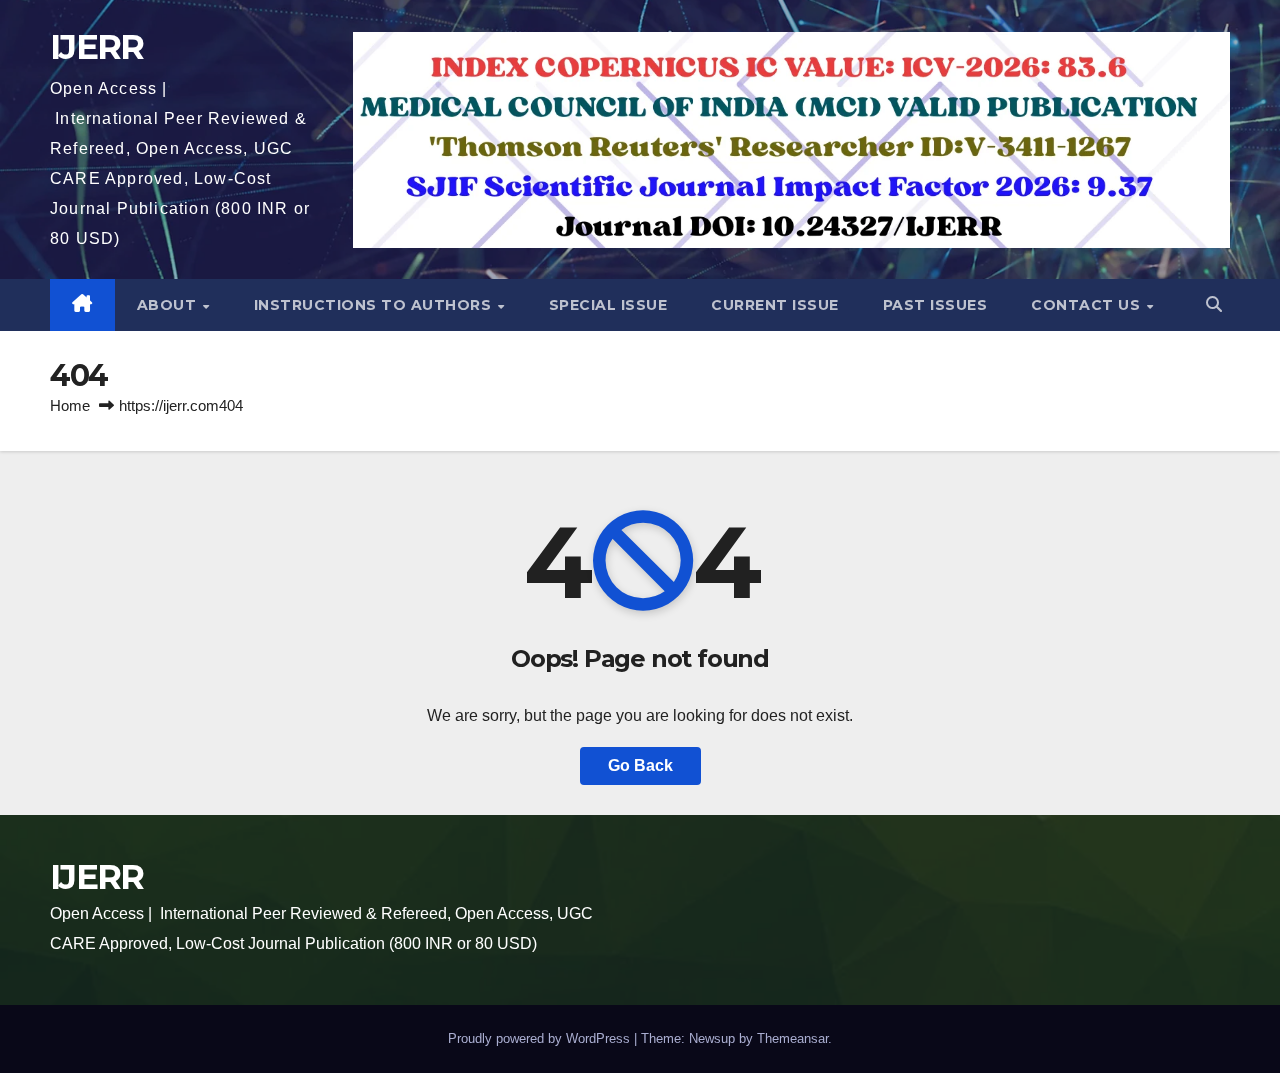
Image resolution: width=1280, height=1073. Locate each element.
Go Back (640, 765)
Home (70, 405)
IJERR (97, 47)
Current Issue (775, 305)
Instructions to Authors (375, 305)
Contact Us (1088, 305)
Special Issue (608, 305)
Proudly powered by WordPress (541, 1038)
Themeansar (792, 1038)
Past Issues (935, 305)
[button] (1214, 304)
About (169, 305)
